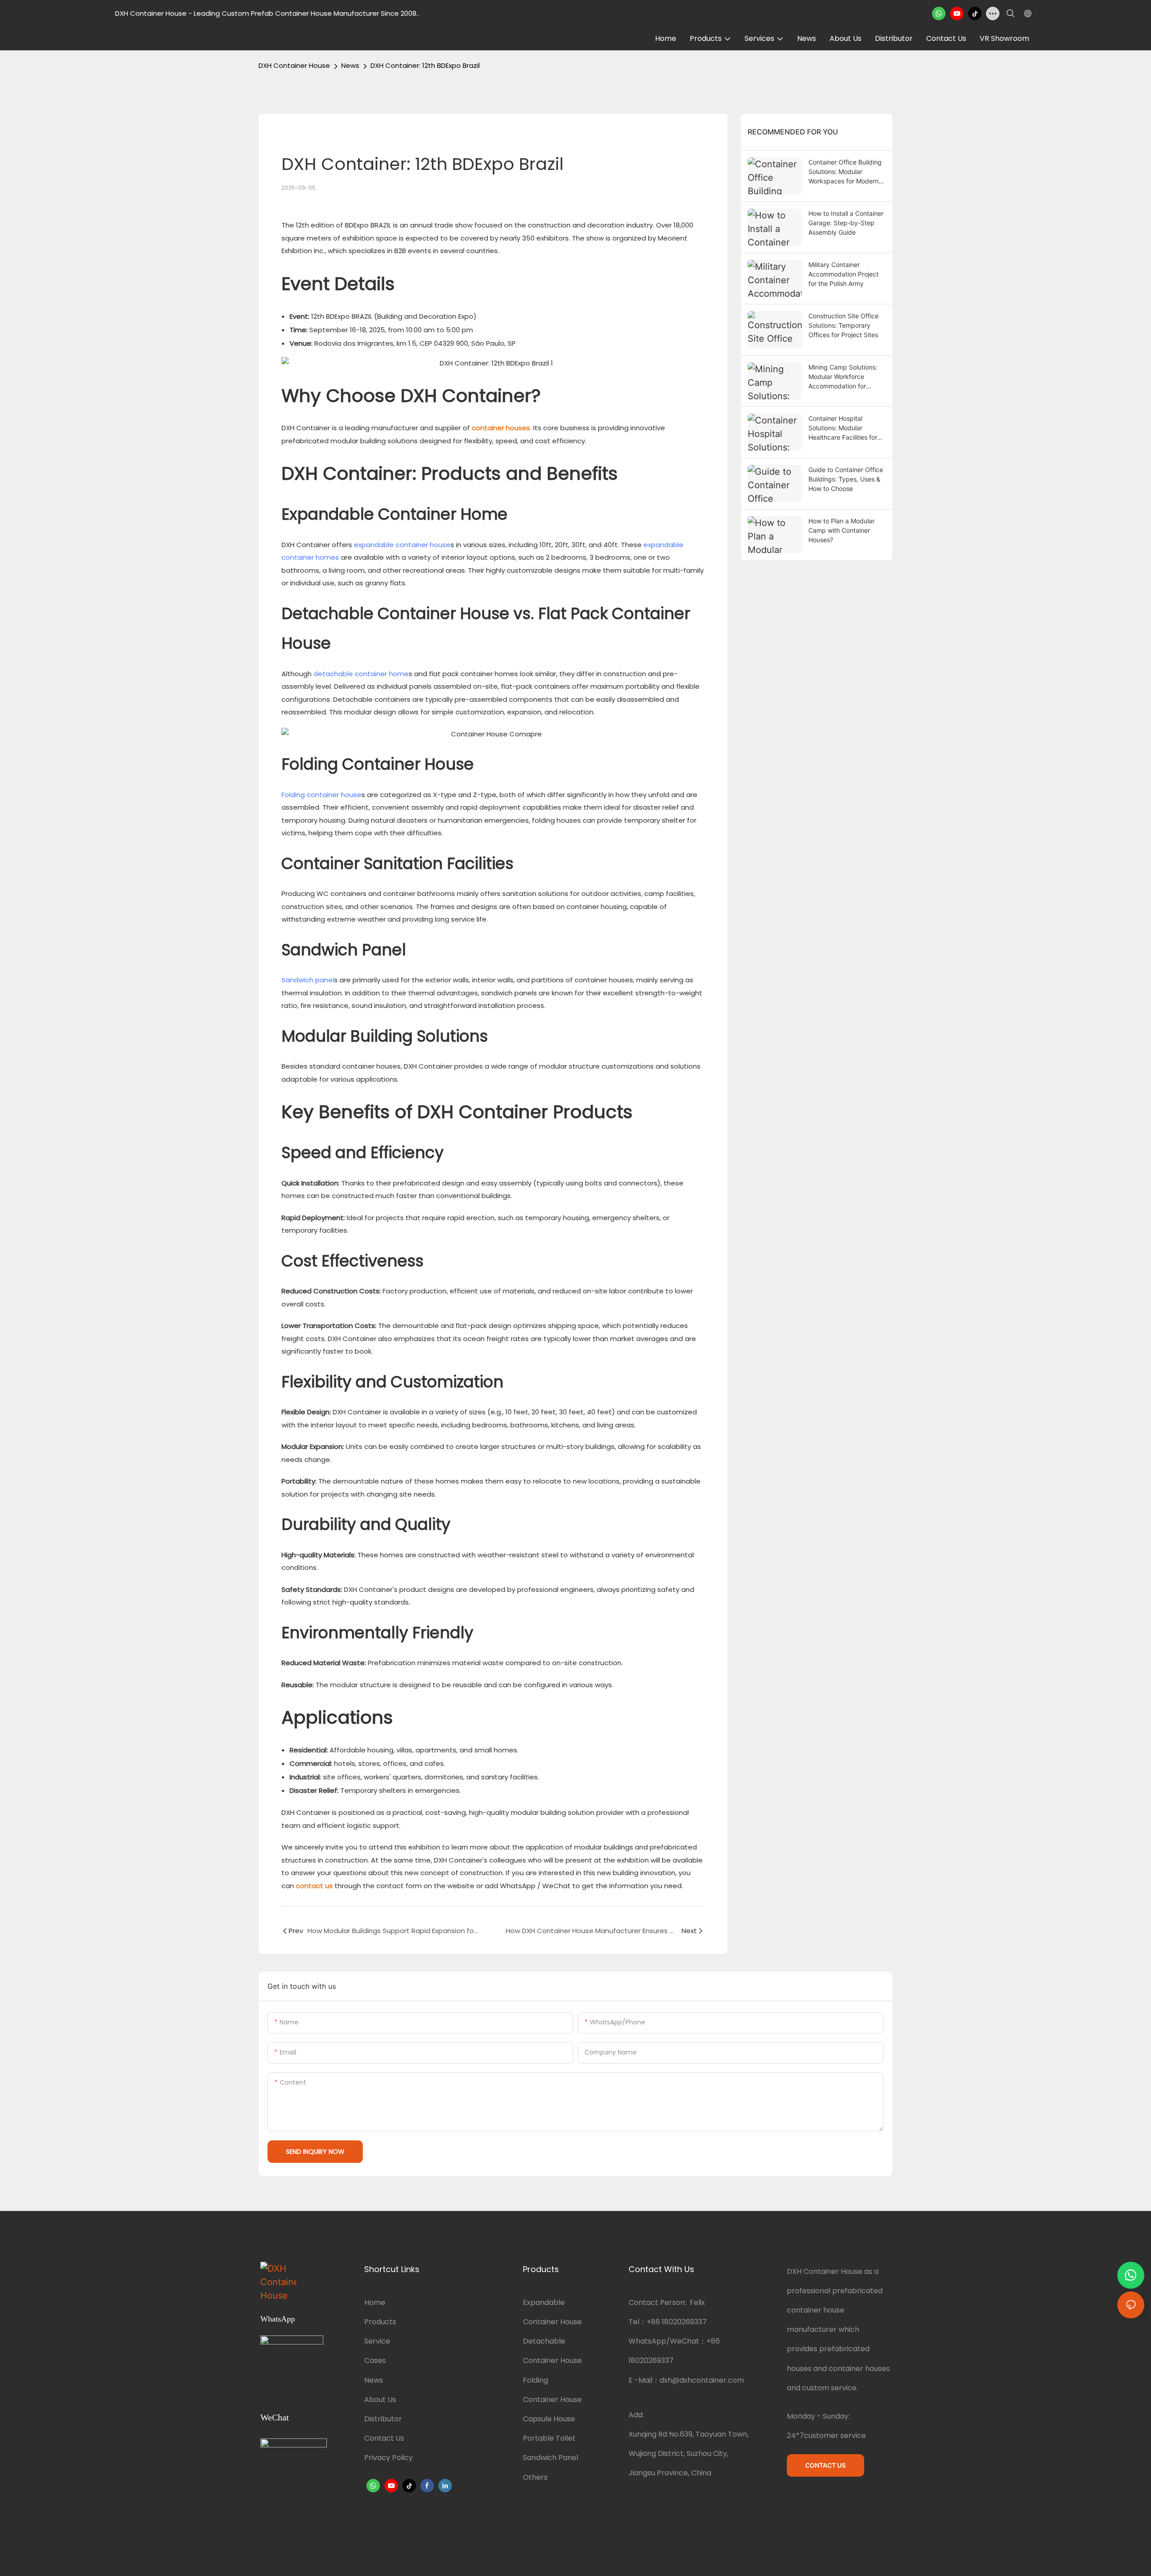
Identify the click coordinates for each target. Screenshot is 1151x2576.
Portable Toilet (549, 2438)
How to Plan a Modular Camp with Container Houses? (841, 530)
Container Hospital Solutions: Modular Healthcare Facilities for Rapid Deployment (843, 428)
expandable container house (402, 545)
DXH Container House (294, 65)
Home (375, 2302)
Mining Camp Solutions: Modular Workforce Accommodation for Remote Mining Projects (843, 377)
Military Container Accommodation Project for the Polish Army (843, 274)
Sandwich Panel (551, 2458)
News (350, 65)
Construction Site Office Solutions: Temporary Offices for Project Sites (843, 325)
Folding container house (321, 795)
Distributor (383, 2419)
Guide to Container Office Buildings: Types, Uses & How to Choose (846, 479)
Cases (375, 2360)
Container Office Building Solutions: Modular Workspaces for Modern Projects (845, 172)
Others (535, 2477)
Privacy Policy (388, 2458)
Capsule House (549, 2419)
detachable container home (361, 674)
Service (377, 2341)
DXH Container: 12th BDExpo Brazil (425, 65)
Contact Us (384, 2438)
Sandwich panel (308, 980)
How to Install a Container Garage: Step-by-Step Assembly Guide (846, 223)
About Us (380, 2400)
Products (380, 2322)
